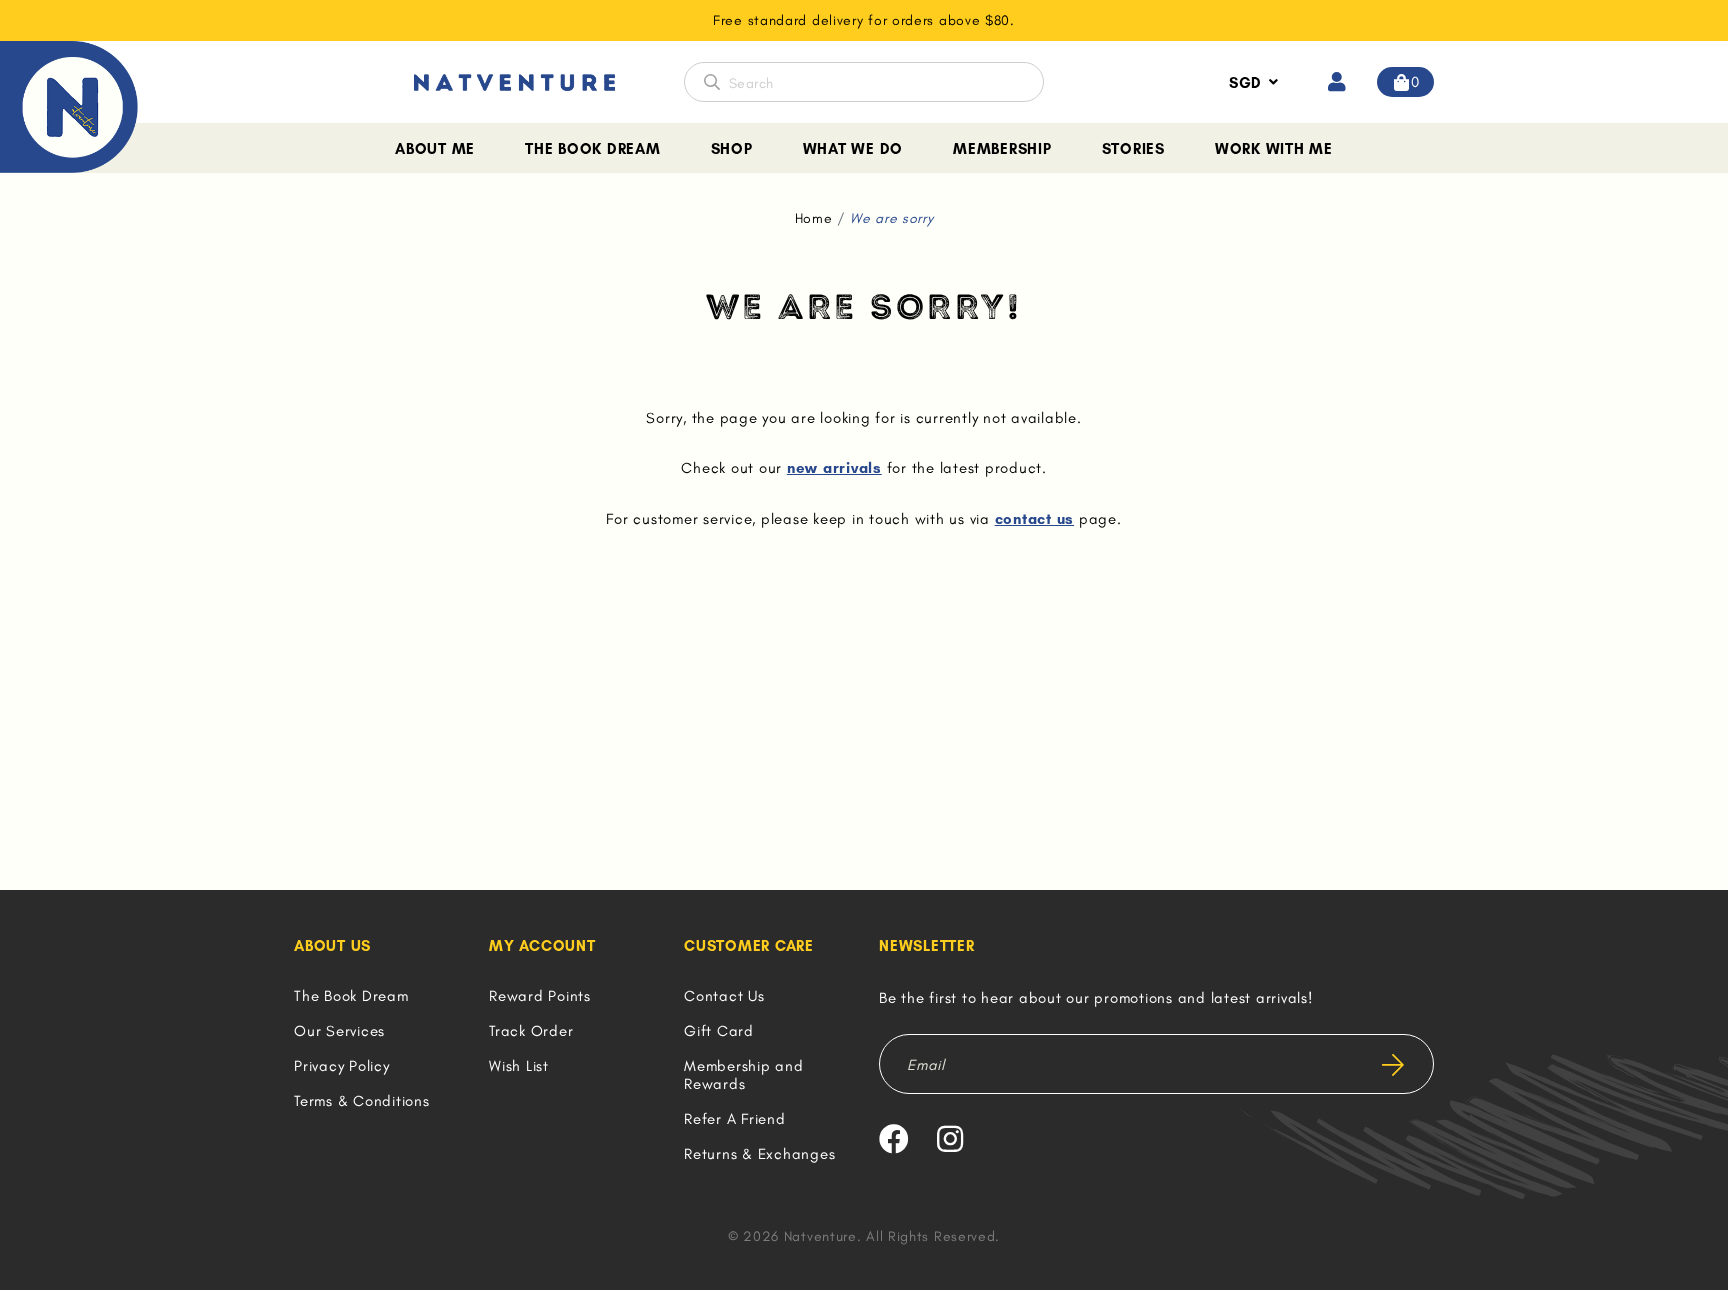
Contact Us (724, 996)
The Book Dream (593, 149)
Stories (1133, 149)
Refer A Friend (735, 1119)
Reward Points (540, 996)
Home (814, 218)
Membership (1002, 149)
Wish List (519, 1066)
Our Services (339, 1031)
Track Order (531, 1031)
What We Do (853, 149)
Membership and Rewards (744, 1075)
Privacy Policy (342, 1066)
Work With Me (1274, 149)
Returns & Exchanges (759, 1154)
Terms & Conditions (362, 1101)
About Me (435, 149)
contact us (1035, 519)
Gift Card (719, 1031)
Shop (732, 149)
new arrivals (834, 468)
